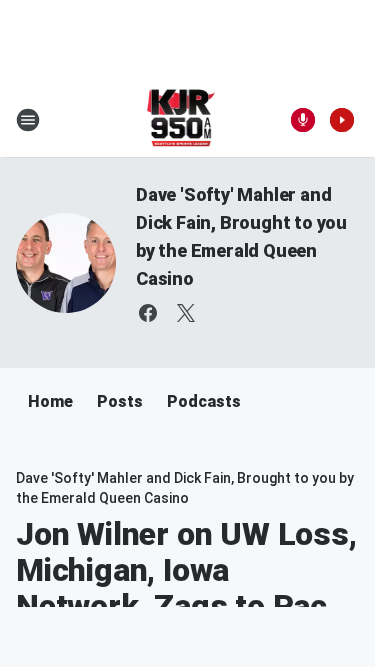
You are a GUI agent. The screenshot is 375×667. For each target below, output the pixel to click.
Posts (120, 401)
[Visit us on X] (186, 313)
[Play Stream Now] (342, 120)
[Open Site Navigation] (28, 120)
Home (50, 401)
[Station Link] (181, 120)
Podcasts (204, 401)
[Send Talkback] (303, 120)
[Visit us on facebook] (148, 313)
